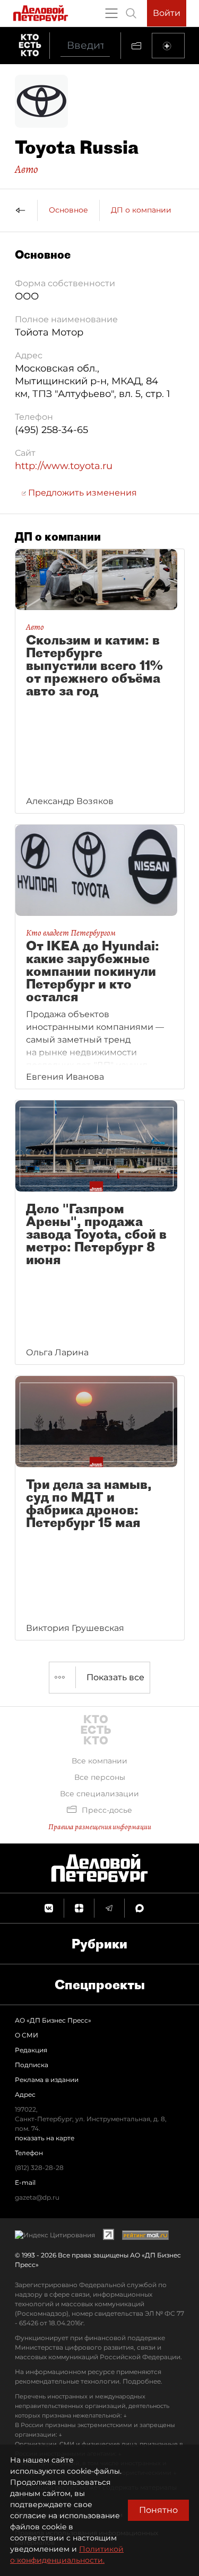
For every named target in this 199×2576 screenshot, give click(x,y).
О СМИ (27, 2035)
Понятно (158, 2510)
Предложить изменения (81, 493)
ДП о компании (141, 210)
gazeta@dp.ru (37, 2197)
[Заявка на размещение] (168, 46)
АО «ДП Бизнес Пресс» (53, 2020)
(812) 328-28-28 (39, 2168)
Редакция (31, 2050)
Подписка (32, 2065)
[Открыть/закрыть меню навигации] (111, 13)
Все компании (99, 1761)
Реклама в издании (47, 2080)
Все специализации (99, 1794)
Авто (27, 169)
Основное (68, 210)
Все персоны (100, 1777)
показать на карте (45, 2138)
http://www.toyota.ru (64, 466)
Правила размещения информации (100, 1827)
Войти (167, 13)
